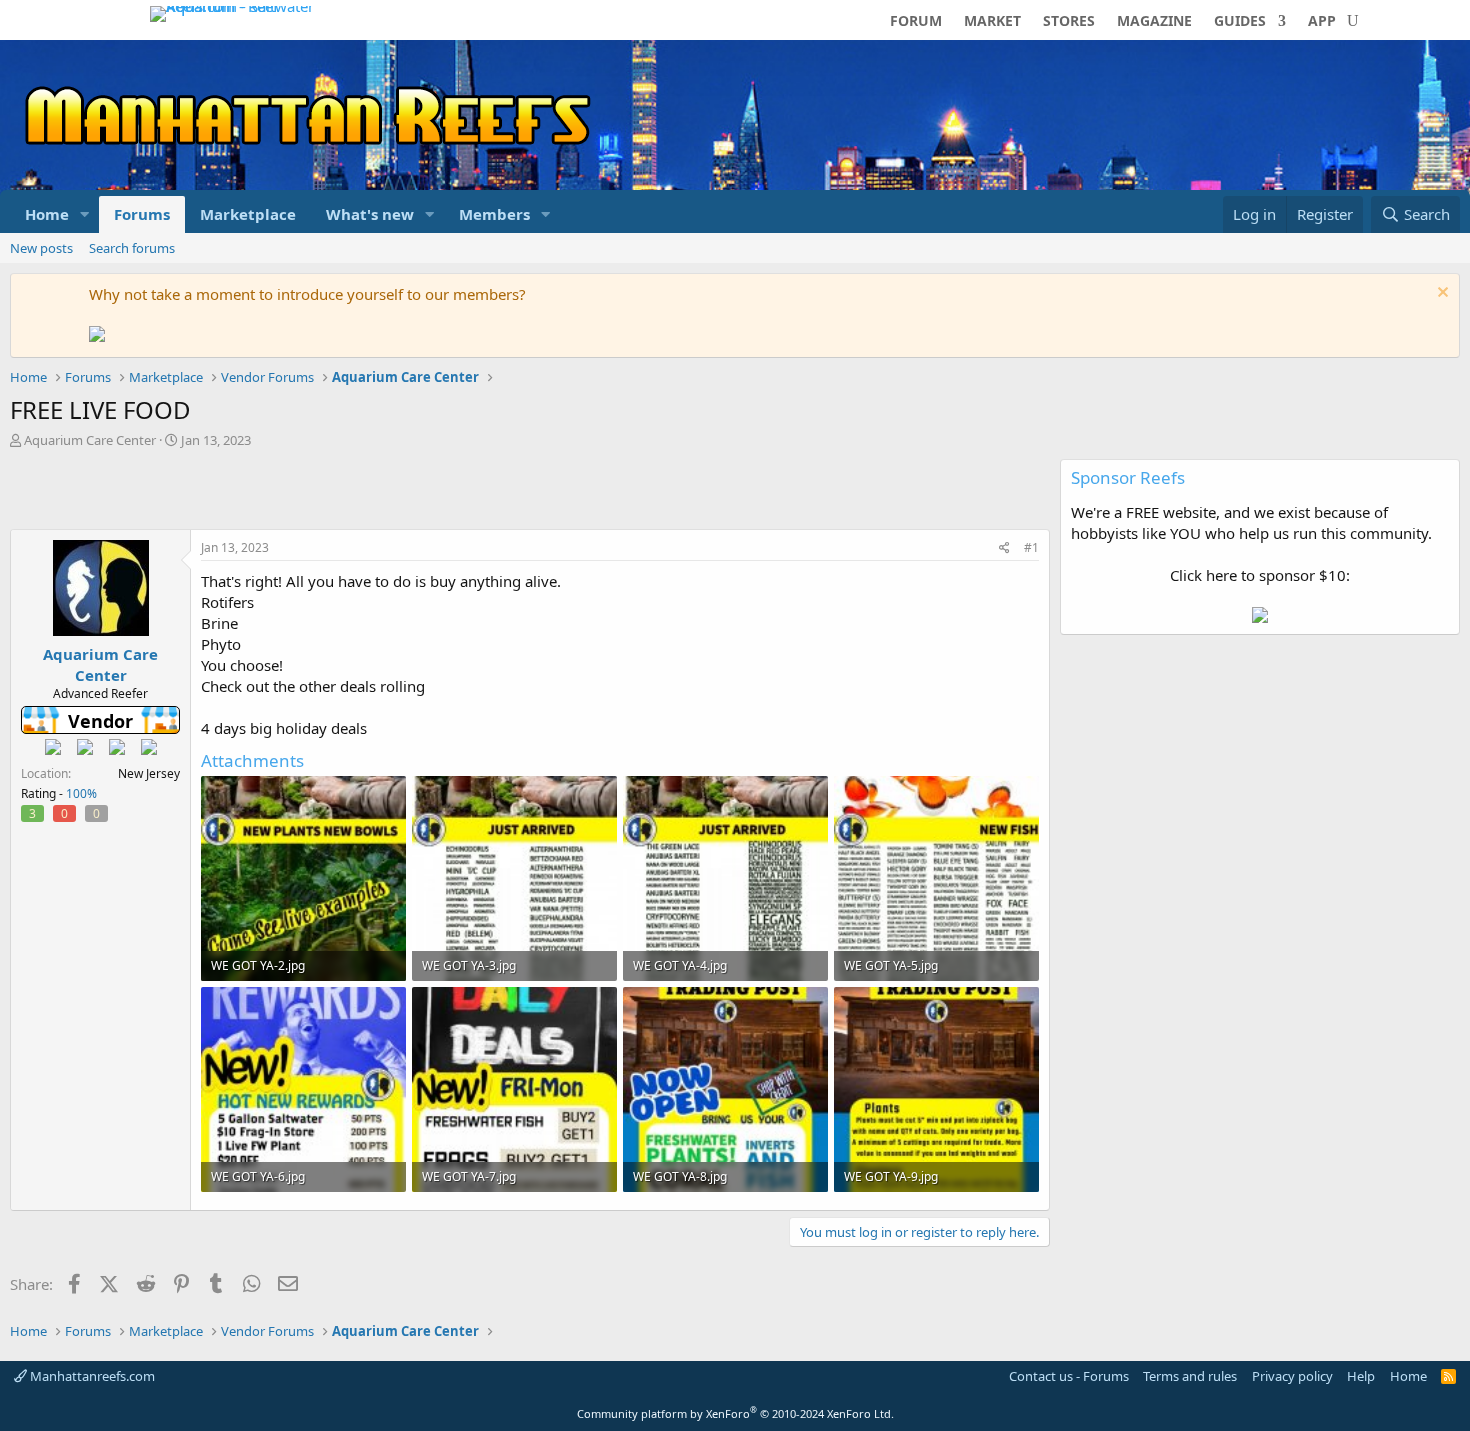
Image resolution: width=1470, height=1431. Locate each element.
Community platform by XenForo (735, 1413)
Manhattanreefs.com (91, 1376)
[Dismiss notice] (1440, 294)
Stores (1069, 22)
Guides (1240, 22)
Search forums (132, 248)
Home (47, 214)
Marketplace (248, 214)
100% (81, 793)
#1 (1031, 547)
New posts (41, 248)
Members (494, 214)
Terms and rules (1190, 1376)
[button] (85, 214)
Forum (916, 22)
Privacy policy (1292, 1376)
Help (1361, 1376)
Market (992, 22)
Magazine (1154, 22)
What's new (370, 214)
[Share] (1004, 548)
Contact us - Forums (1069, 1376)
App (1322, 22)
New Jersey (149, 773)
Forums (142, 214)
